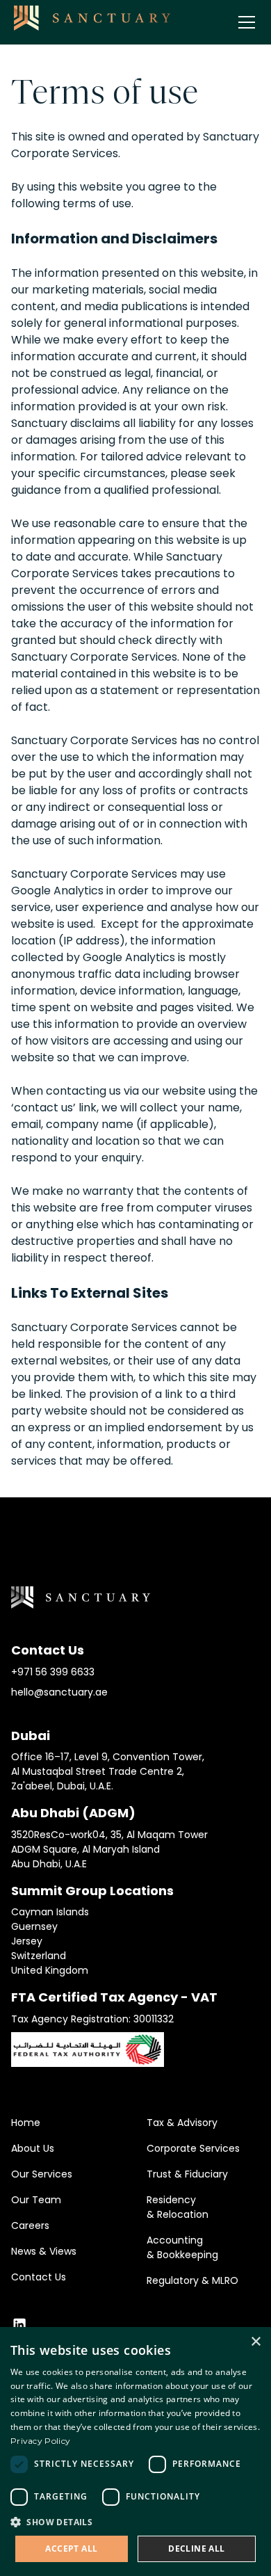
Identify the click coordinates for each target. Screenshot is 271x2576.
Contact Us (39, 2277)
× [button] (255, 2342)
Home (26, 2123)
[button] (244, 22)
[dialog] (135, 2452)
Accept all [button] (71, 2549)
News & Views (44, 2251)
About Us (33, 2148)
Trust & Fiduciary (187, 2174)
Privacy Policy (40, 2441)
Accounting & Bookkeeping (182, 2247)
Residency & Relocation (178, 2207)
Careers (30, 2225)
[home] (92, 18)
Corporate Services (193, 2148)
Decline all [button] (196, 2549)
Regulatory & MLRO (192, 2280)
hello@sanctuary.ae (59, 1692)
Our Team (36, 2200)
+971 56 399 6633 (53, 1672)
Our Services (42, 2174)
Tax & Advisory (182, 2123)
